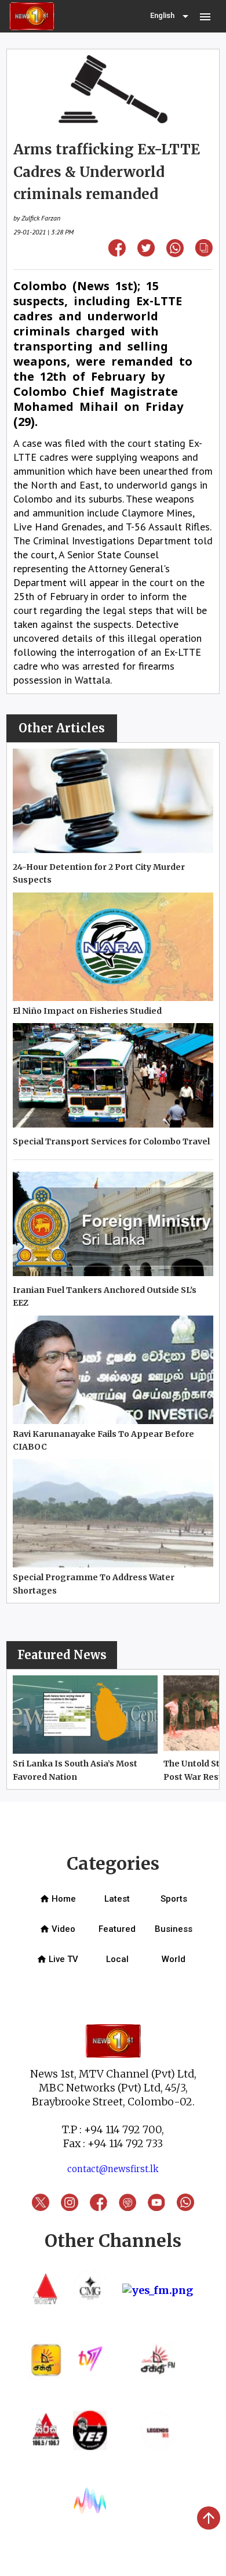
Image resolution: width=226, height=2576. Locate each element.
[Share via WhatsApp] (175, 253)
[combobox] (170, 16)
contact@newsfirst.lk (113, 2169)
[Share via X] (146, 253)
